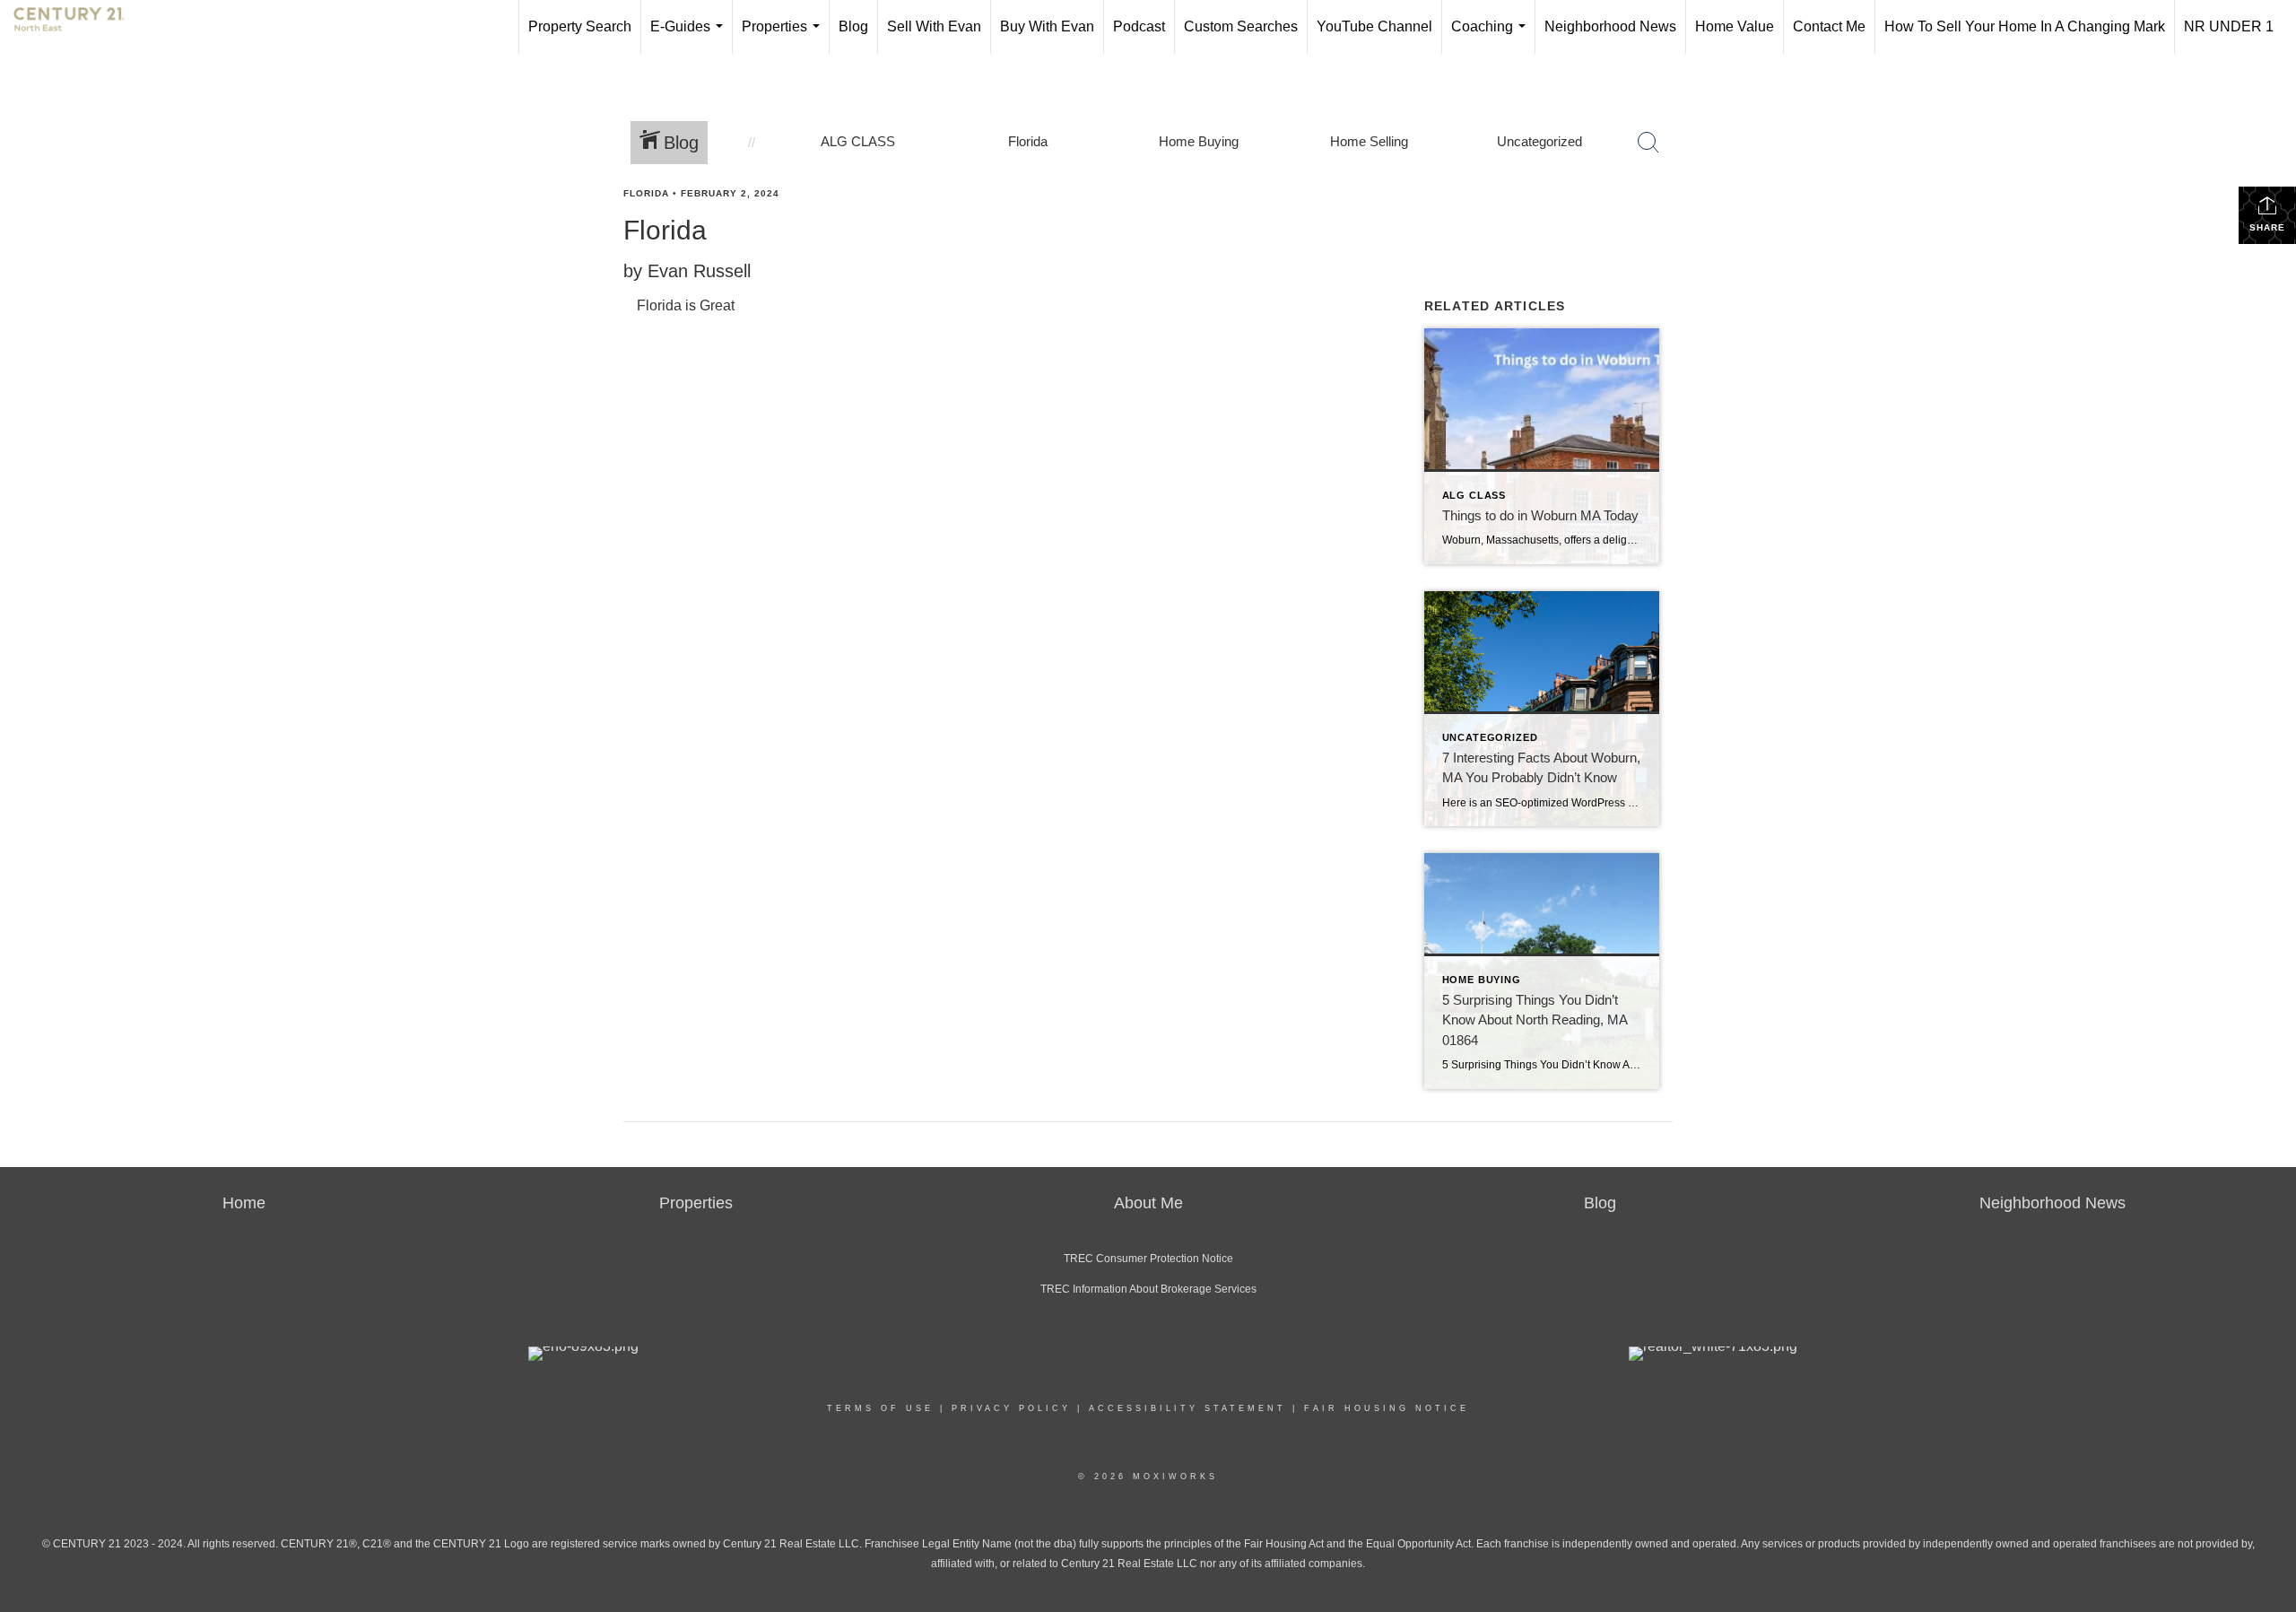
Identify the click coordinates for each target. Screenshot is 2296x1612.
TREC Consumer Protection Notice (1148, 1259)
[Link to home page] (78, 27)
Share (2267, 227)
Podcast (1139, 26)
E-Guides (690, 36)
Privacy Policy (1011, 1408)
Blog (853, 26)
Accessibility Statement (1187, 1408)
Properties (784, 36)
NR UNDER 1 (2229, 26)
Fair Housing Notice (1387, 1408)
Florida (646, 193)
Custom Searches (1241, 26)
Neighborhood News (1610, 26)
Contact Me (1829, 26)
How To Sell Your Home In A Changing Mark (2025, 26)
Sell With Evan (934, 26)
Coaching (1492, 36)
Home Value (1735, 26)
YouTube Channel (1374, 26)
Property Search (580, 26)
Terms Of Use (880, 1408)
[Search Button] (1648, 143)
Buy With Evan (1047, 26)
